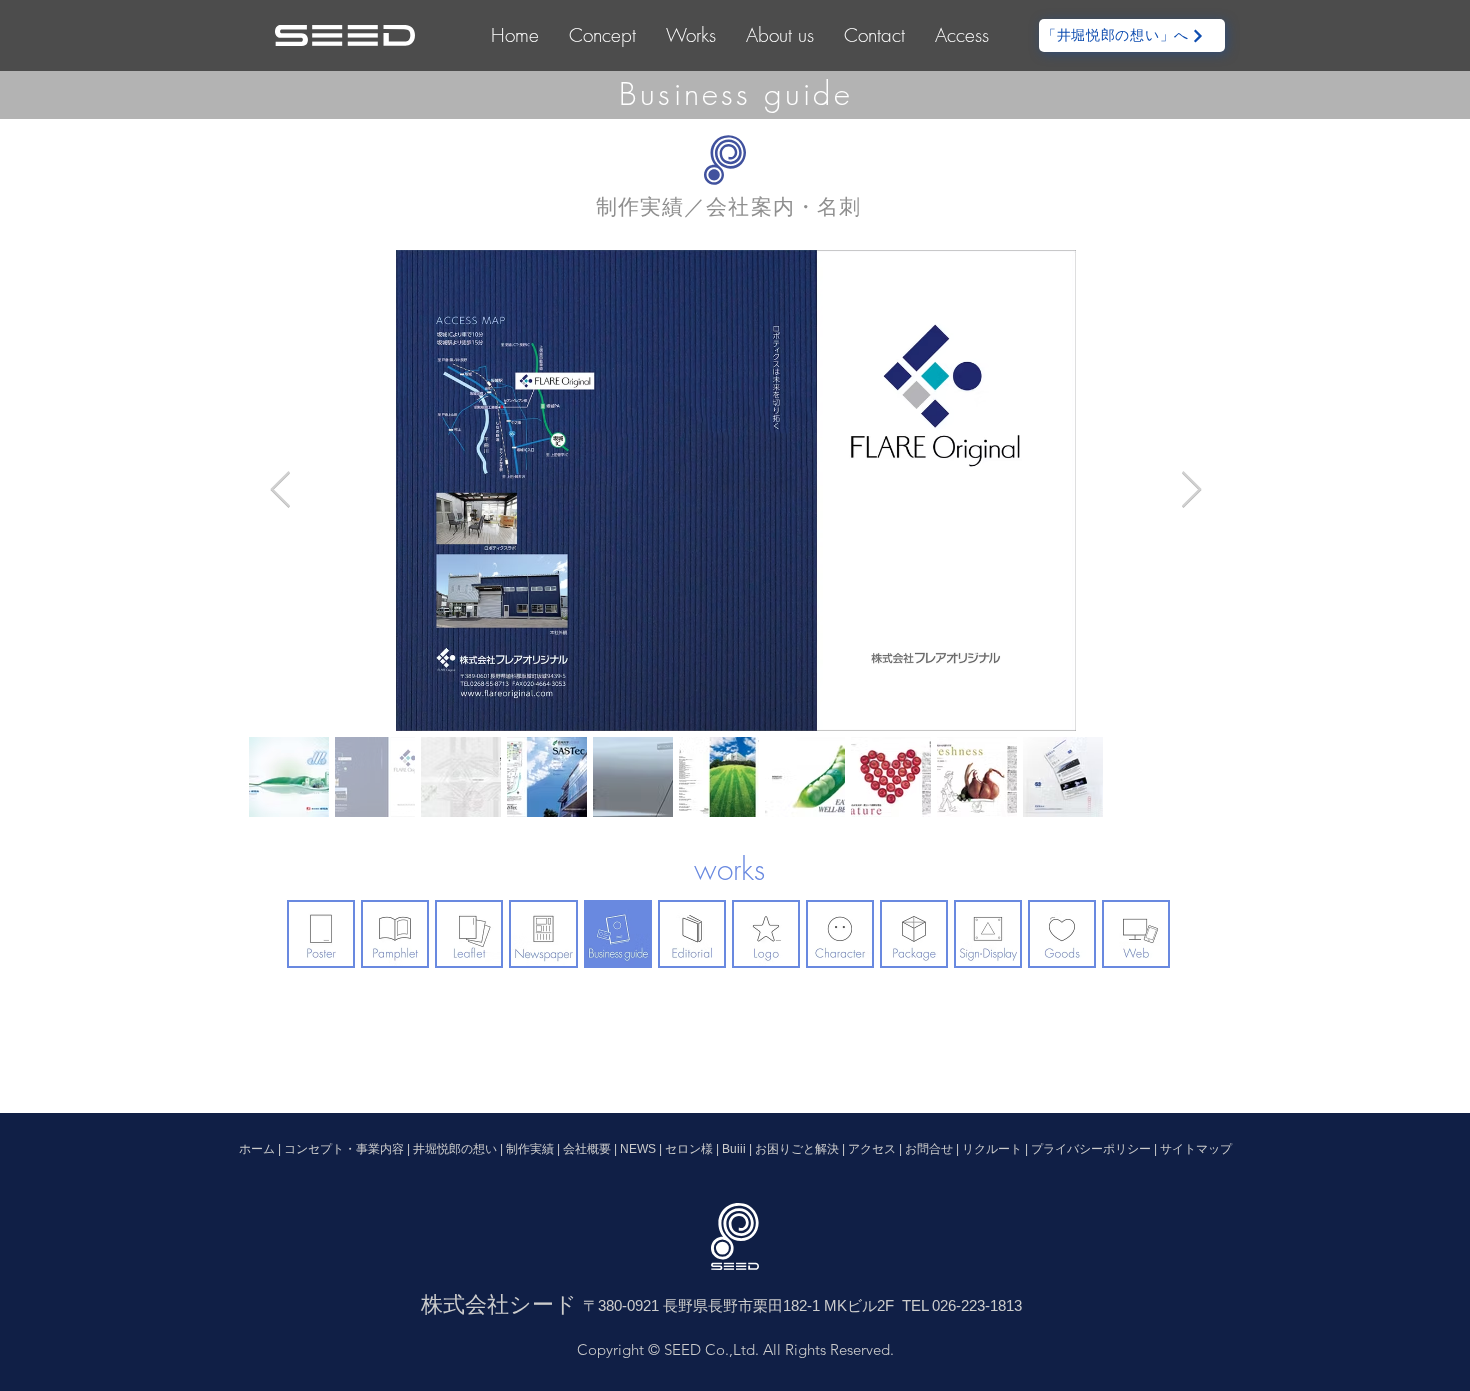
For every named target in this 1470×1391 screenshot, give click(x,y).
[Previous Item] (280, 490)
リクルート (992, 1149)
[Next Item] (1191, 490)
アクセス (872, 1149)
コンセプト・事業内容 (345, 1149)
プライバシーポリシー (1091, 1149)
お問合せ (929, 1149)
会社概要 (587, 1149)
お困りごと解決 (795, 1149)
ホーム (258, 1149)
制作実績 (531, 1149)
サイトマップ (1196, 1149)
